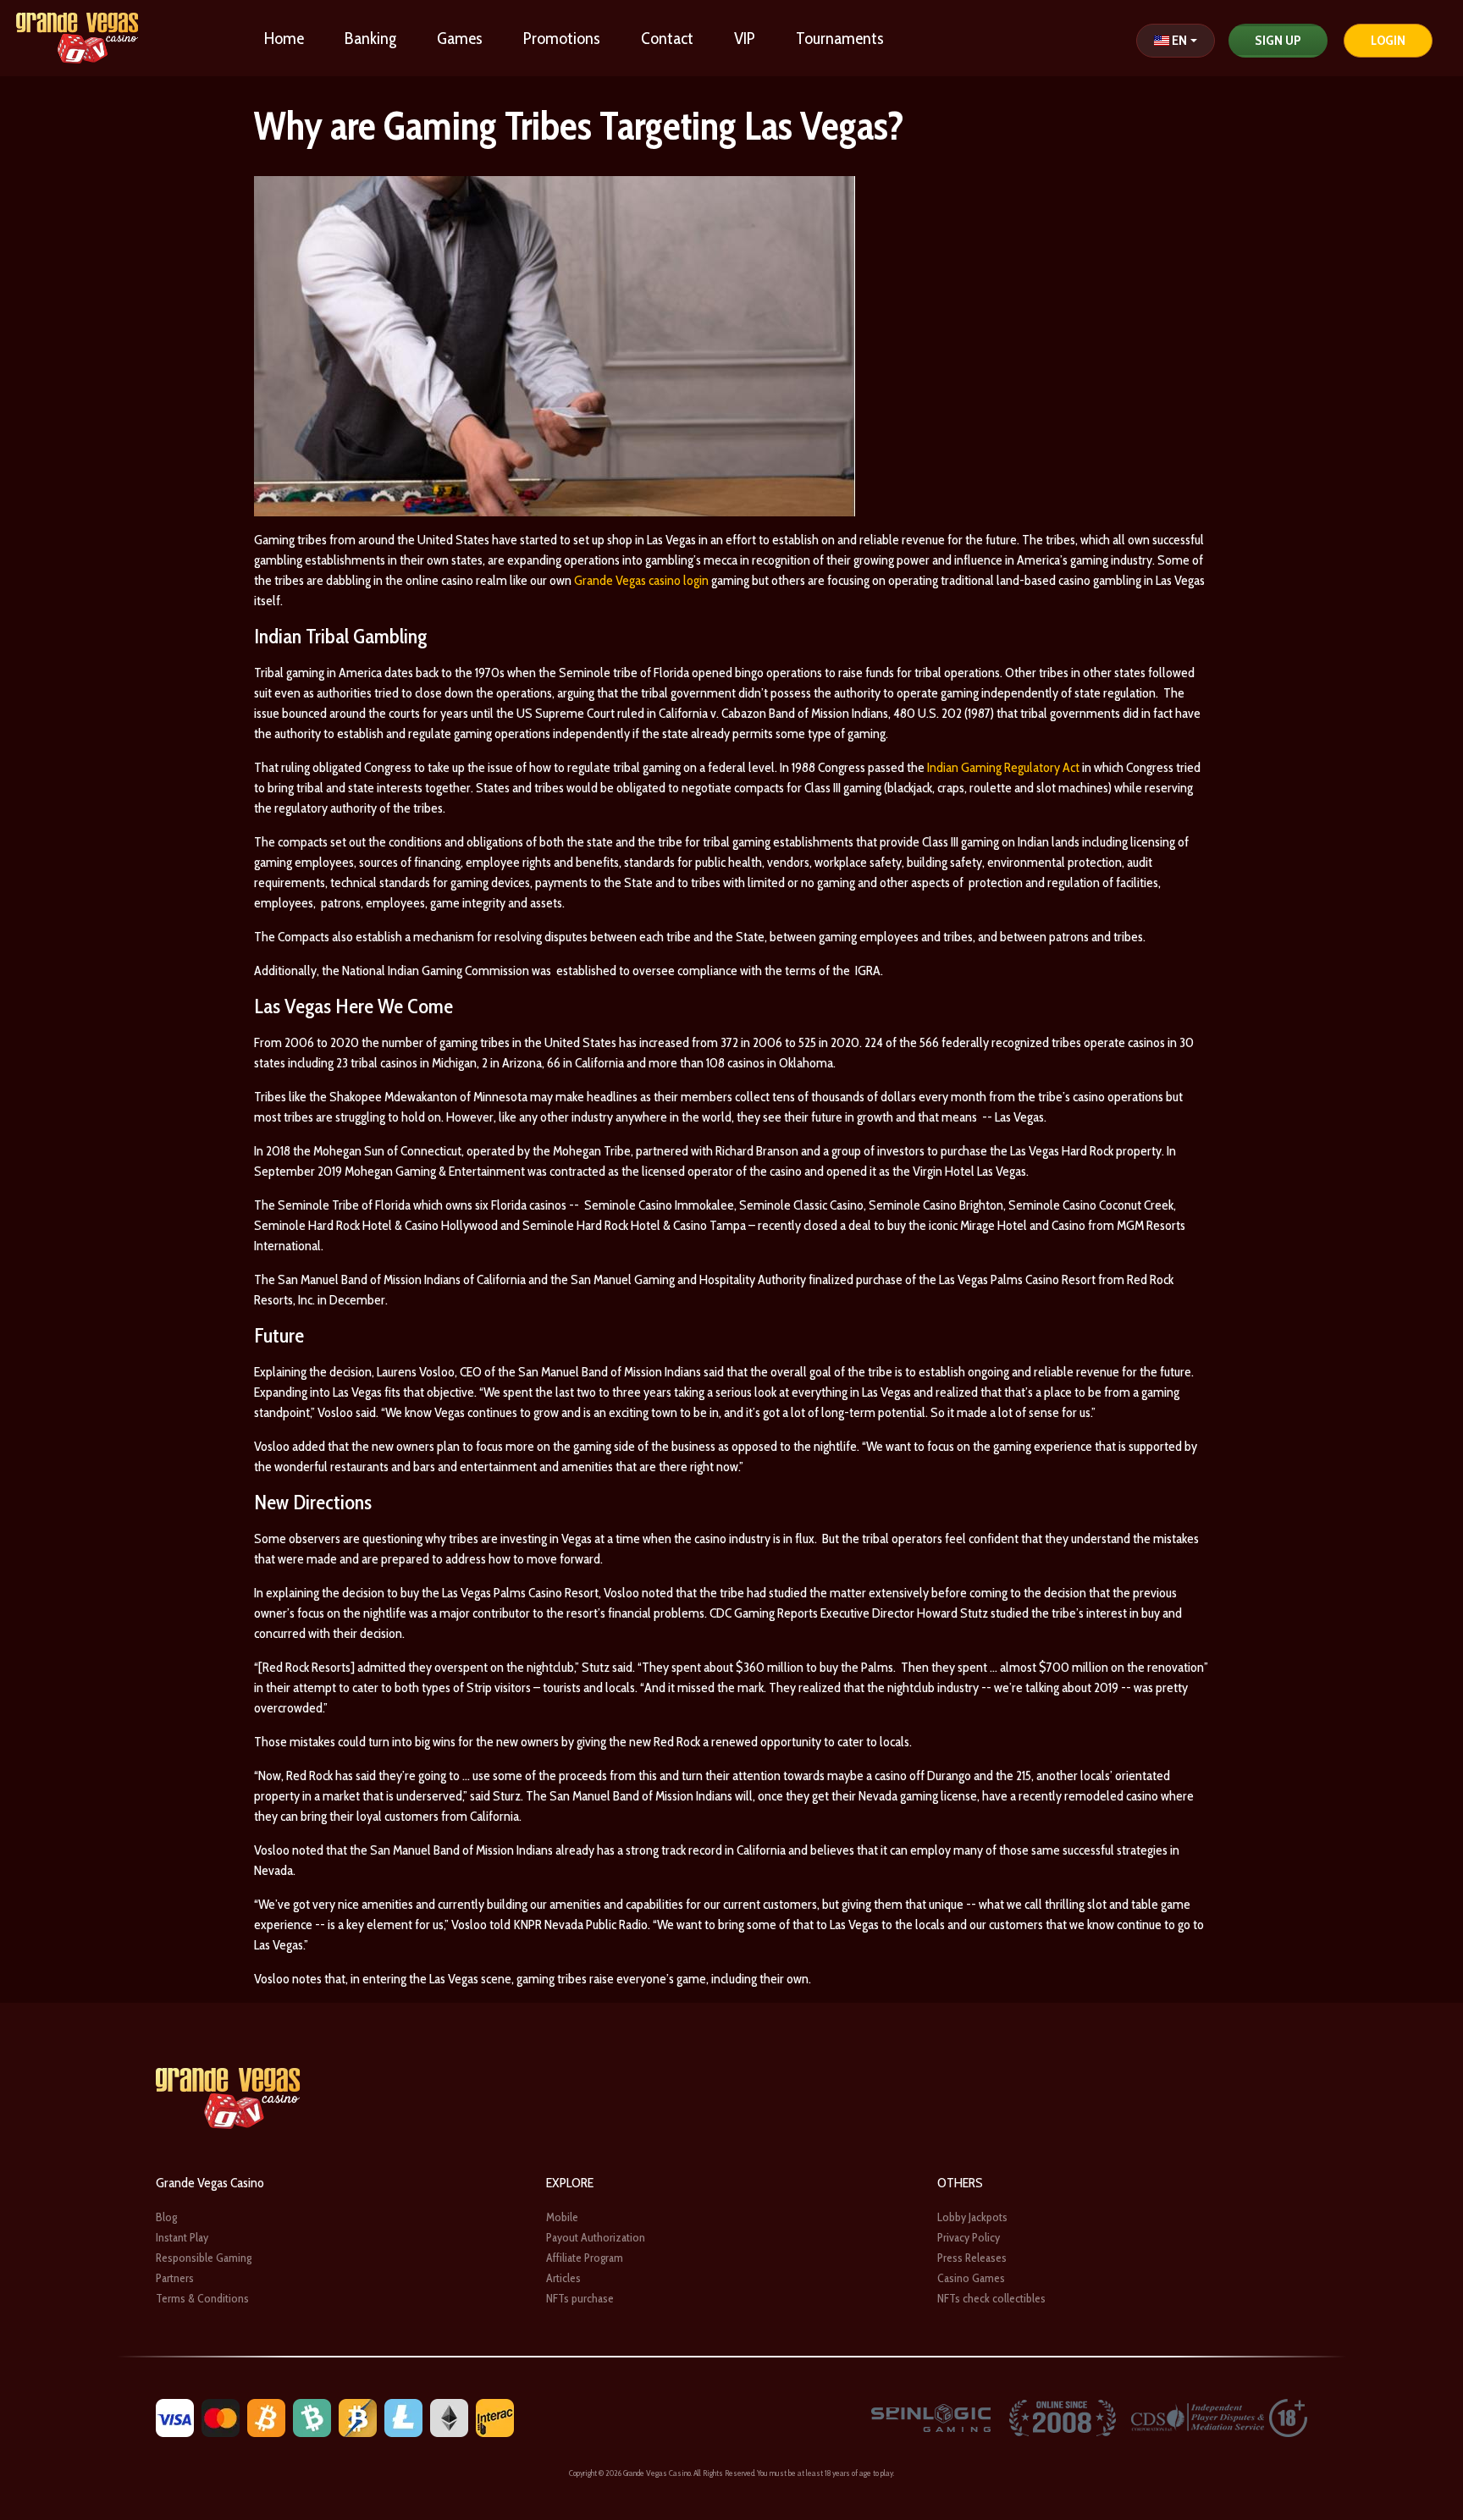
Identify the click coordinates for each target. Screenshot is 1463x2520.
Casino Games (971, 2278)
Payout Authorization (596, 2237)
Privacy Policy (969, 2237)
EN (1179, 40)
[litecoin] (403, 2416)
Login (1388, 40)
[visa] (175, 2416)
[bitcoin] (266, 2416)
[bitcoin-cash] (312, 2416)
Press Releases (972, 2258)
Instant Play (182, 2237)
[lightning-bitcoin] (358, 2416)
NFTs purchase (580, 2298)
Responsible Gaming (204, 2258)
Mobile (562, 2217)
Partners (175, 2278)
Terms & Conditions (202, 2298)
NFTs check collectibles (991, 2298)
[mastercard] (221, 2416)
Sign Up (1278, 40)
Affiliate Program (585, 2258)
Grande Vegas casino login (641, 580)
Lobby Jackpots (972, 2217)
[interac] (495, 2416)
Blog (166, 2217)
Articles (563, 2278)
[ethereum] (449, 2416)
